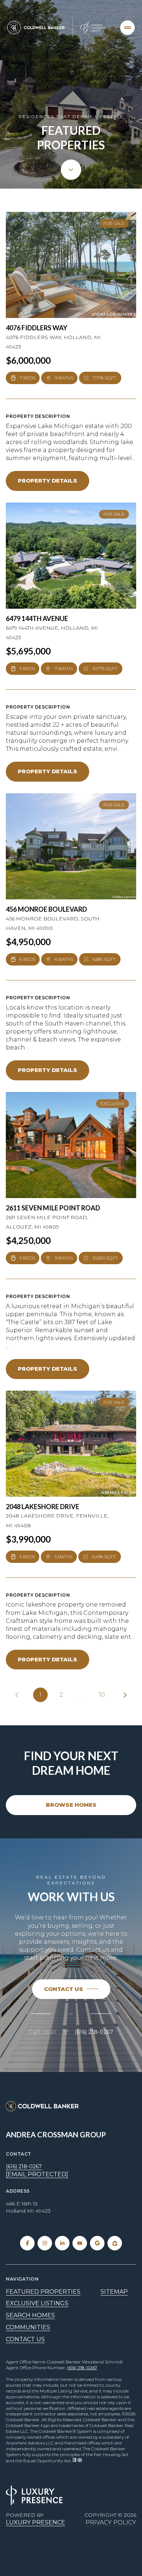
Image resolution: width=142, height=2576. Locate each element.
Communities (28, 2327)
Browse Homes (71, 1805)
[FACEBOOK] (27, 2243)
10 (102, 1695)
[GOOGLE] (97, 2243)
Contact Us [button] (25, 2339)
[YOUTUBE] (80, 2243)
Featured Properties (43, 2292)
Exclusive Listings (37, 2303)
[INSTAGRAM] (45, 2243)
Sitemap (114, 2292)
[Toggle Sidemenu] (127, 28)
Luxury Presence (35, 2522)
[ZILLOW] (115, 2243)
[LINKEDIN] (62, 2243)
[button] (71, 1989)
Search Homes (30, 2315)
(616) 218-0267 (94, 2032)
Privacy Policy (111, 2522)
